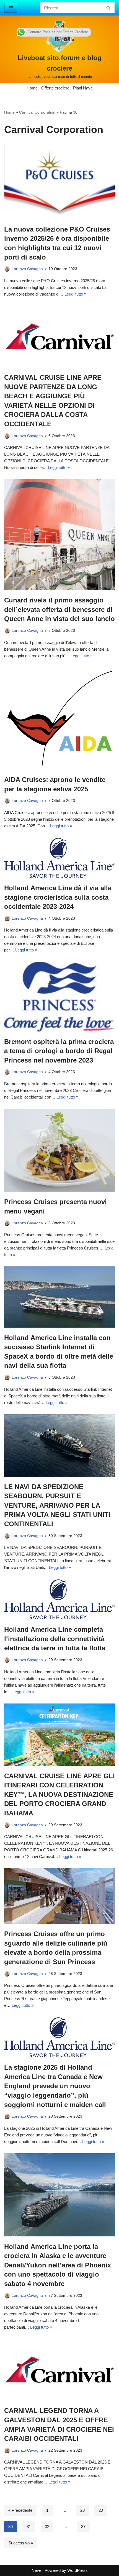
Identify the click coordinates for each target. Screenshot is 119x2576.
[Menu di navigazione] (11, 8)
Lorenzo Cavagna (27, 269)
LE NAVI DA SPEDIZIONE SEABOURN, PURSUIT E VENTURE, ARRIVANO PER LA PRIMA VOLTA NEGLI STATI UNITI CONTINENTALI (57, 1505)
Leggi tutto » (75, 294)
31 (29, 2527)
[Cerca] (109, 8)
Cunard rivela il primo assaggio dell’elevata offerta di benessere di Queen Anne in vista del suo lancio (59, 609)
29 (101, 2510)
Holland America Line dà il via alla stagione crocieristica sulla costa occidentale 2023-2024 (58, 897)
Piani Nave (83, 88)
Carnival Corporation (37, 112)
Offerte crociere (55, 88)
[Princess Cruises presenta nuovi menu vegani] (59, 1150)
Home (32, 88)
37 (83, 2527)
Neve (36, 2570)
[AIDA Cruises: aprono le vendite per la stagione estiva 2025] (59, 719)
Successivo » (21, 2543)
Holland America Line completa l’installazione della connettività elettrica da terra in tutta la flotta (55, 1639)
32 (47, 2527)
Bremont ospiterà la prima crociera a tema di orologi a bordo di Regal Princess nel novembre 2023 (59, 1051)
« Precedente (20, 2510)
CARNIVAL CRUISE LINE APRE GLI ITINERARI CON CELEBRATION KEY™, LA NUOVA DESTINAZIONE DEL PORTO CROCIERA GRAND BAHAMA (59, 1794)
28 (82, 2510)
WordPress (77, 2570)
